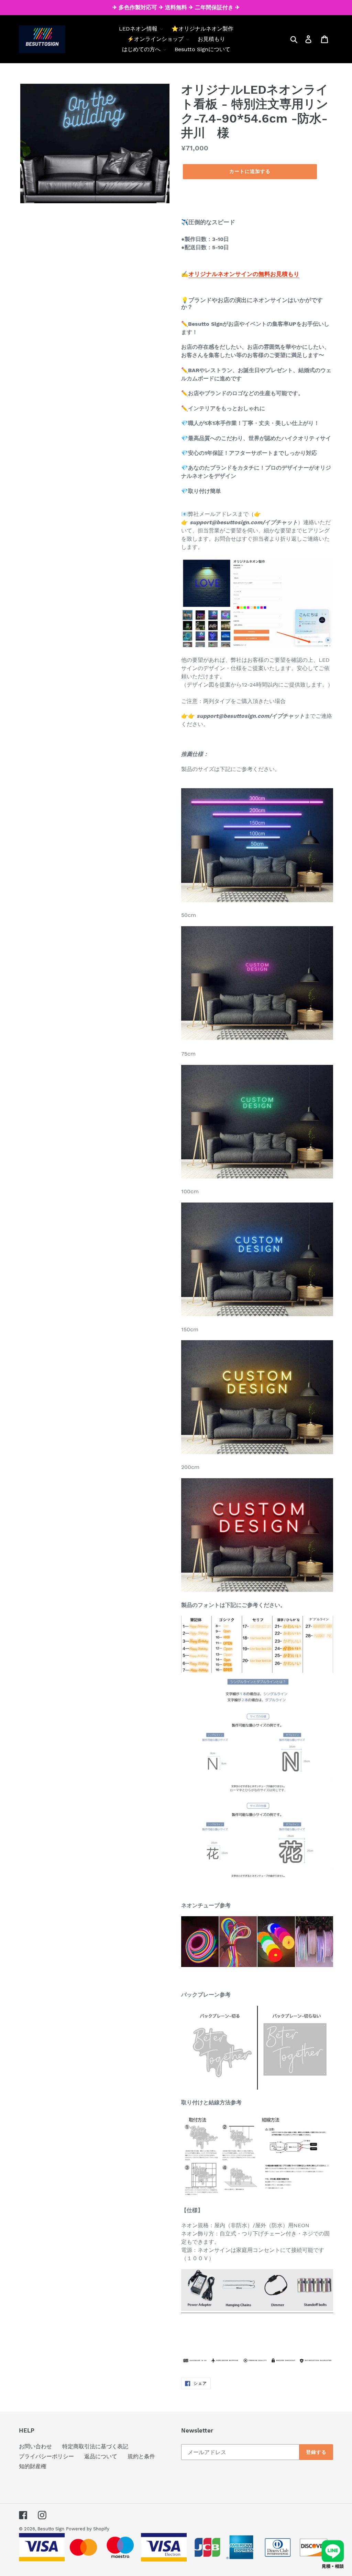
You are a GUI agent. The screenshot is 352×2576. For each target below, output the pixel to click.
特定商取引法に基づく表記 (95, 2446)
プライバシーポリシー (46, 2456)
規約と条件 (141, 2456)
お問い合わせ (35, 2446)
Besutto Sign (51, 2529)
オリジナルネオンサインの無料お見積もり (244, 274)
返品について (101, 2456)
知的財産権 (33, 2466)
